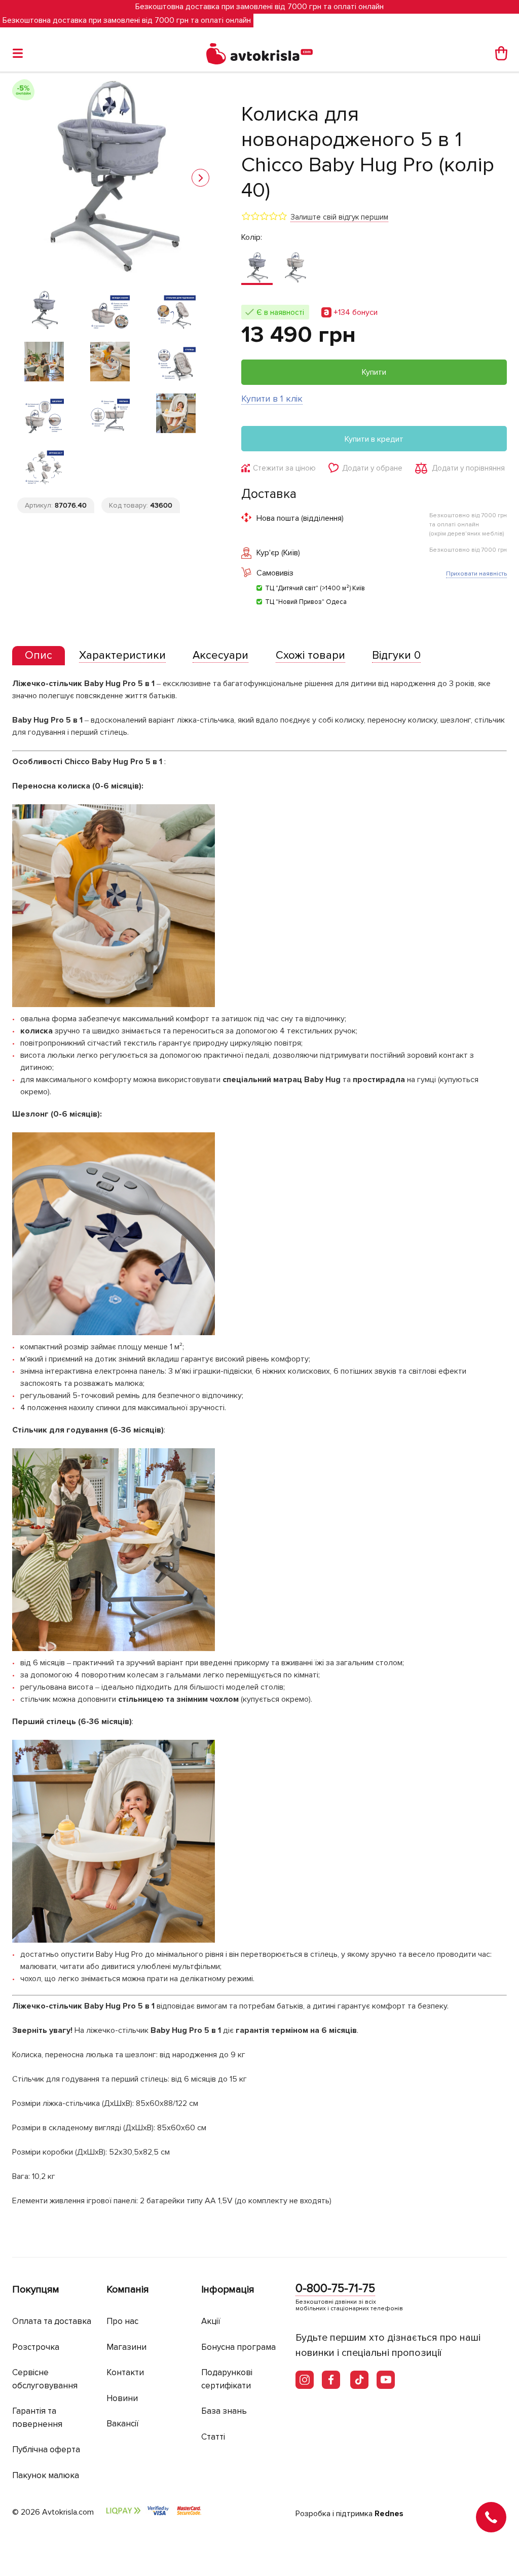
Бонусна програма (238, 2347)
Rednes (389, 2514)
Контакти (125, 2372)
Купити (374, 372)
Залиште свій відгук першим (339, 217)
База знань (224, 2411)
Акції (211, 2321)
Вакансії (123, 2424)
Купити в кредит (374, 439)
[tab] (39, 656)
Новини (122, 2398)
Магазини (126, 2347)
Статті (213, 2437)
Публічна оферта (46, 2449)
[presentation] (39, 656)
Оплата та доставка (52, 2321)
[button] (200, 178)
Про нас (122, 2321)
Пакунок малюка (46, 2475)
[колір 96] (295, 268)
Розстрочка (36, 2347)
